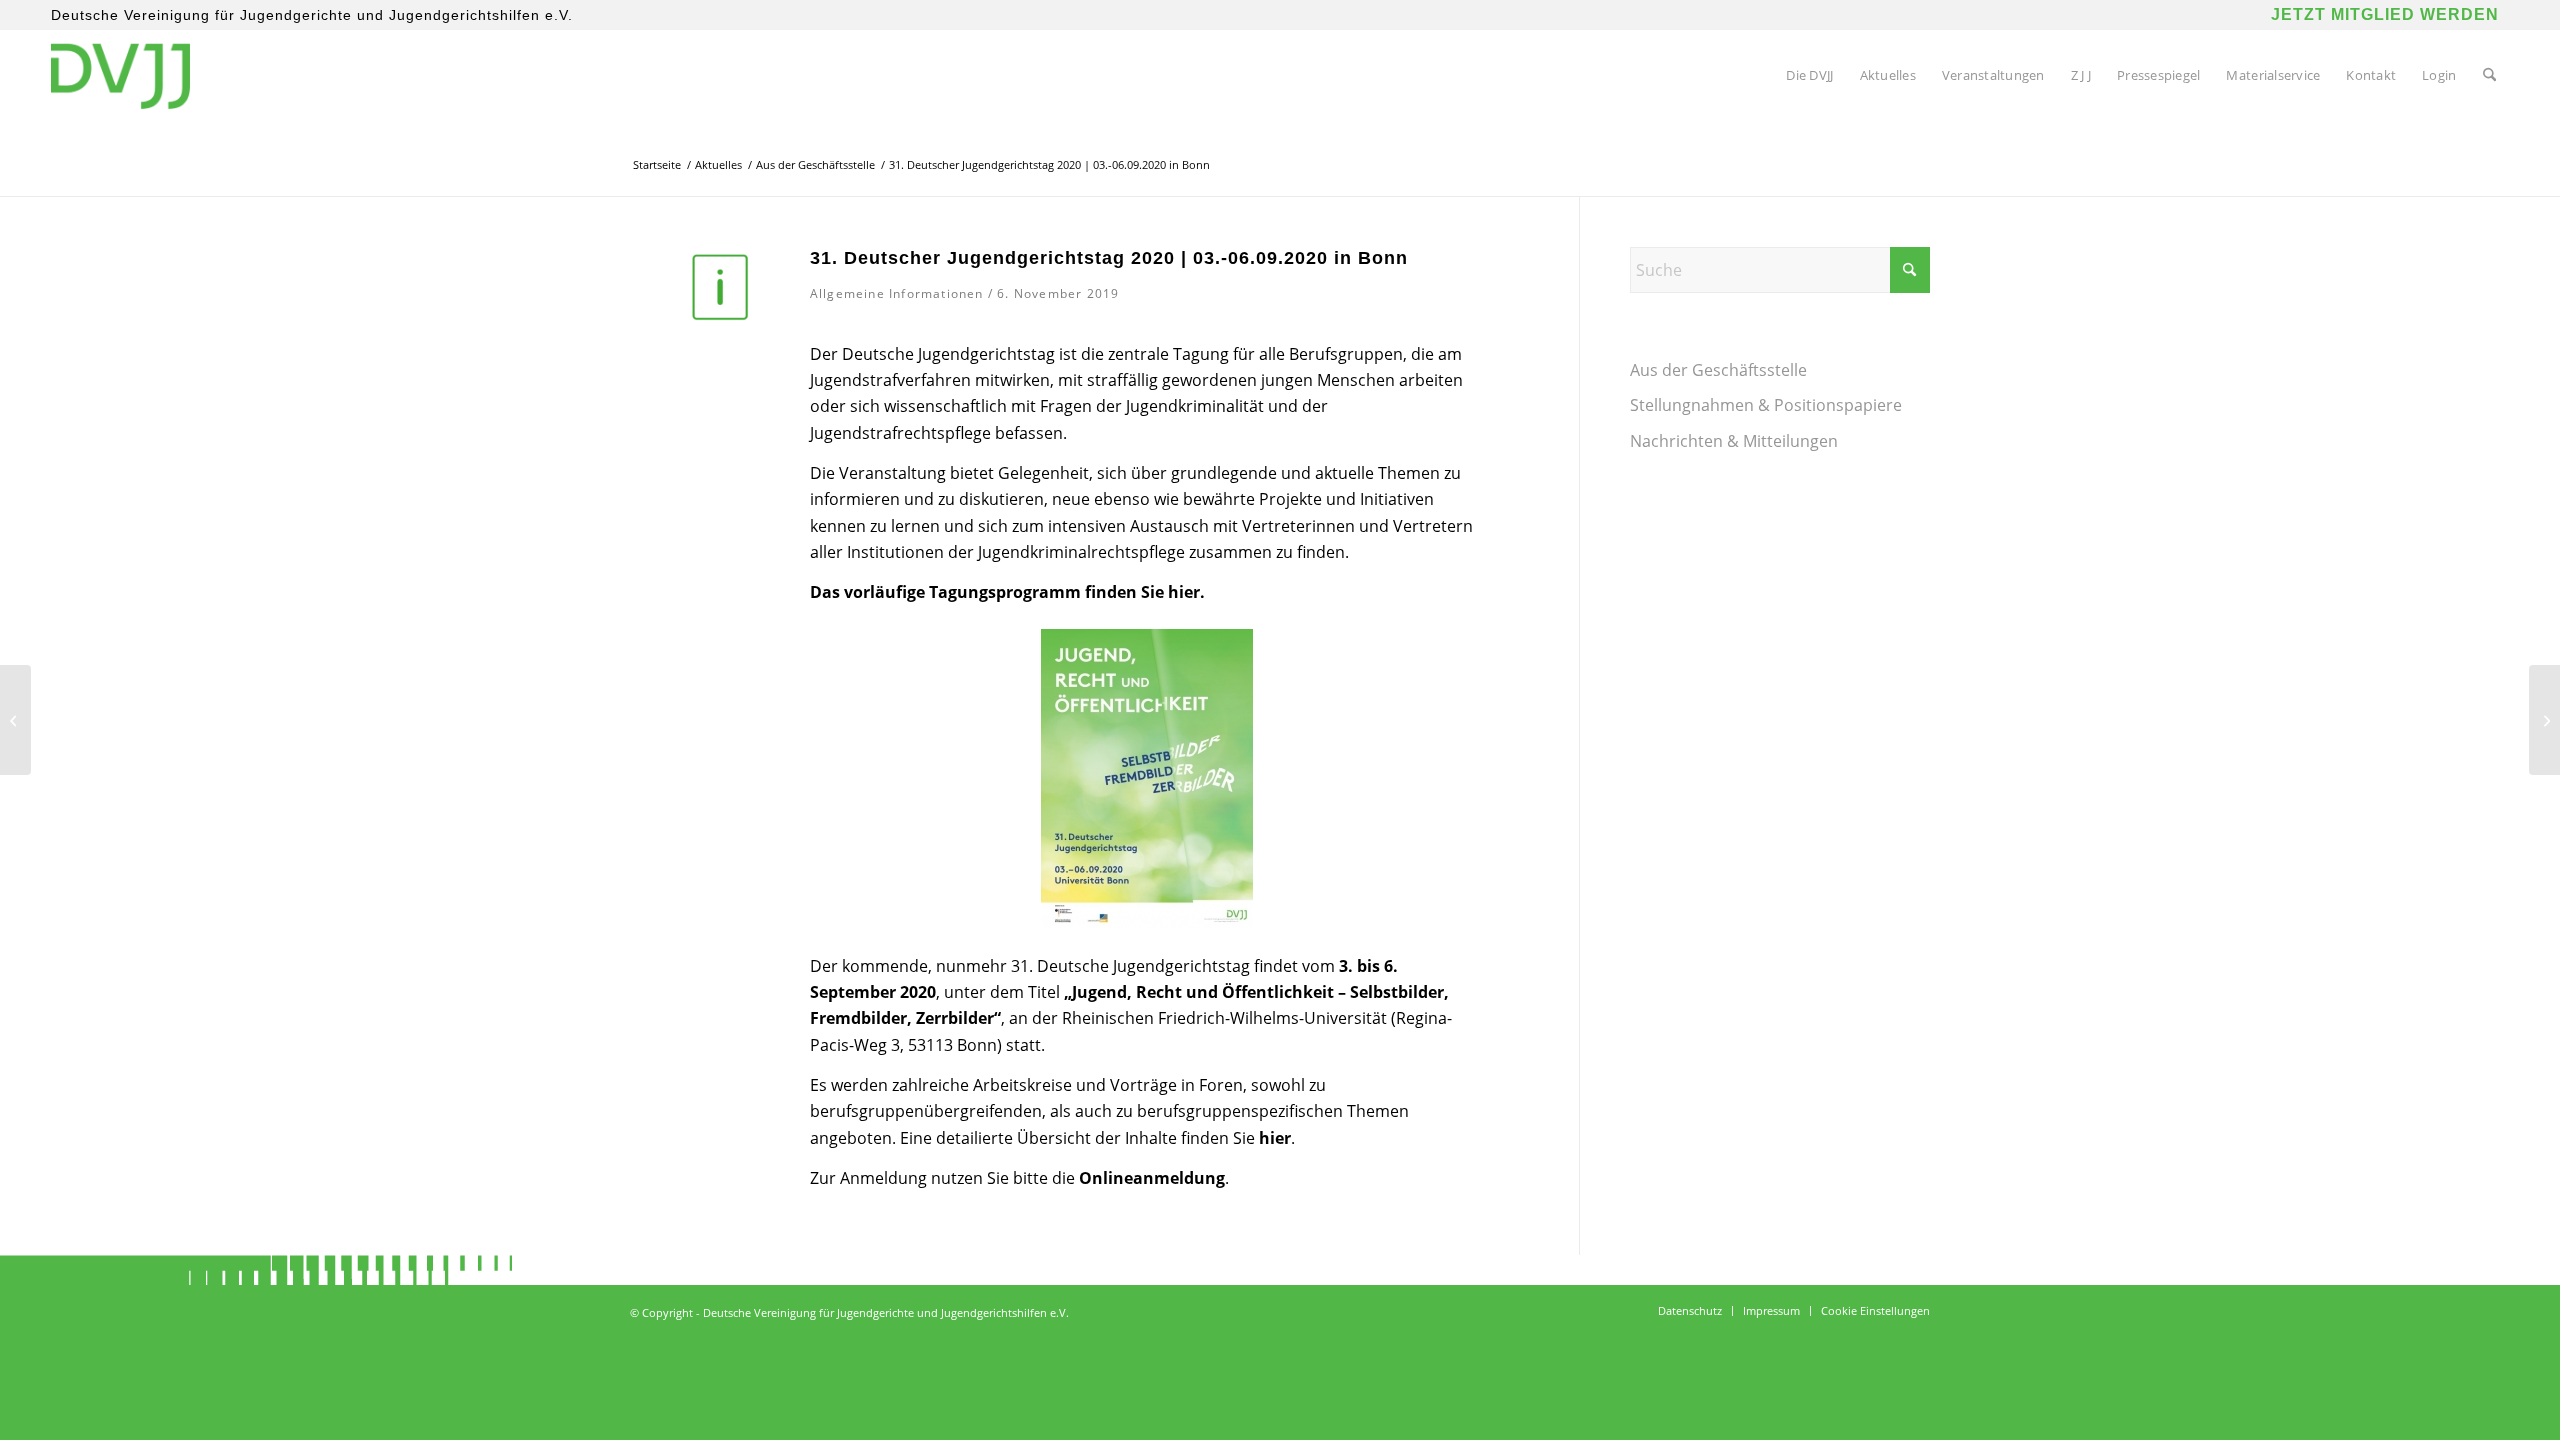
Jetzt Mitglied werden (2385, 14)
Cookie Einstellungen (1875, 1310)
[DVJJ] (120, 75)
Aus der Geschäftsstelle (1718, 370)
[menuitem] (1809, 75)
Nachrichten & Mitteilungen (1734, 441)
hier (1184, 592)
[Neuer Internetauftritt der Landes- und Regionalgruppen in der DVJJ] (15, 720)
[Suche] (2489, 75)
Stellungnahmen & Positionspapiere (1766, 405)
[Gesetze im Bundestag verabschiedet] (2544, 720)
